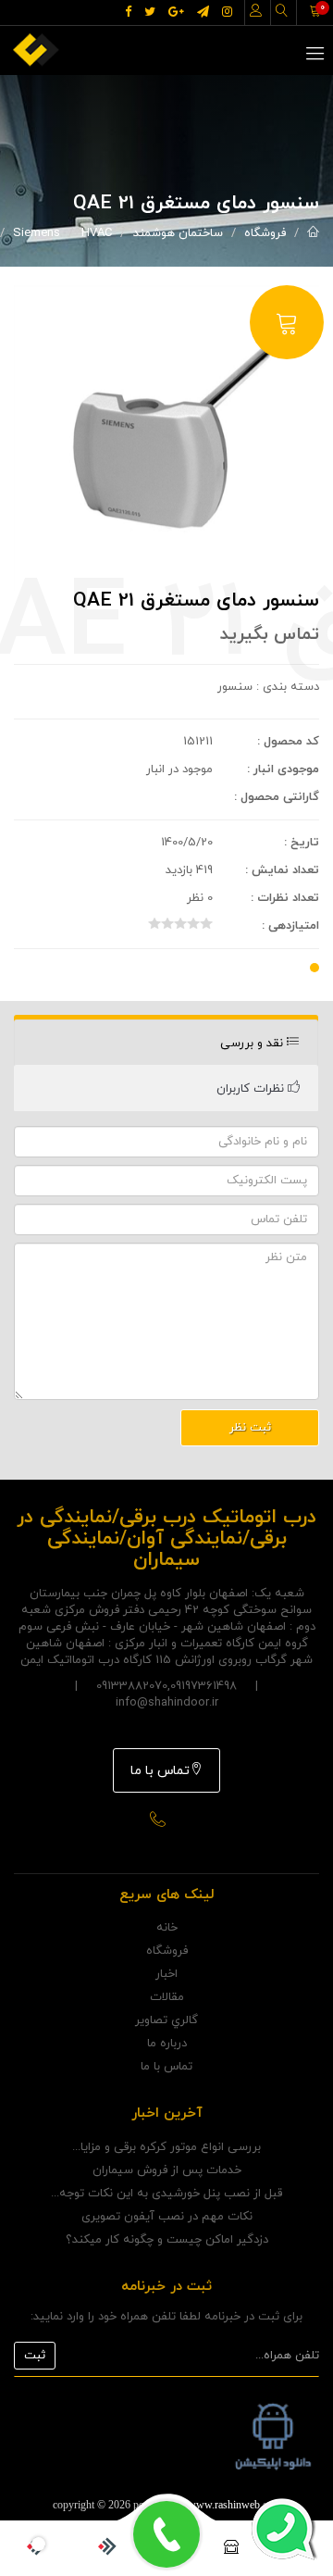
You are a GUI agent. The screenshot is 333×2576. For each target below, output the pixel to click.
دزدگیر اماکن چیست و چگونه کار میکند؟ (167, 2240)
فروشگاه (265, 233)
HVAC (97, 233)
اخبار (166, 1974)
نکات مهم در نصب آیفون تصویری (167, 2217)
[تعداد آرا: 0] (154, 923)
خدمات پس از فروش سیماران (167, 2170)
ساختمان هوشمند (178, 233)
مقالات (167, 1997)
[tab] (166, 1043)
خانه (167, 1928)
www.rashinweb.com (234, 2505)
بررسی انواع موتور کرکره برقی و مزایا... (166, 2147)
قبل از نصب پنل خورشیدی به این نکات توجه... (166, 2194)
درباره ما (167, 2044)
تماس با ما (160, 1771)
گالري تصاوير (166, 2020)
